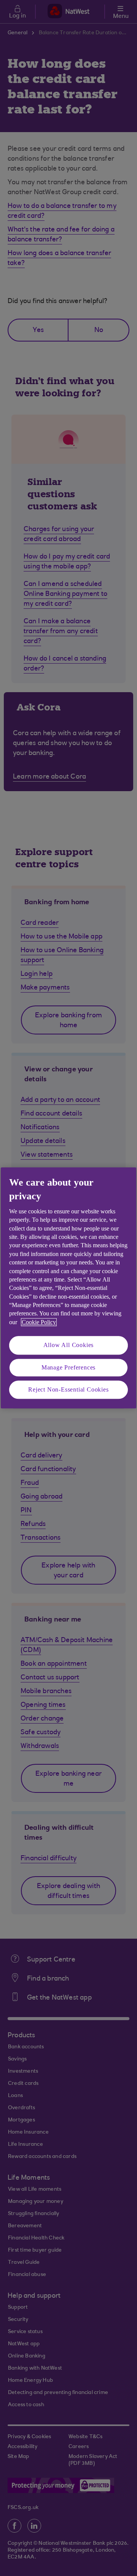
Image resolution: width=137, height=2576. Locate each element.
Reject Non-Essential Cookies (68, 1389)
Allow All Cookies (69, 1345)
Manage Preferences (68, 1367)
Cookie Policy (39, 1322)
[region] (68, 1288)
